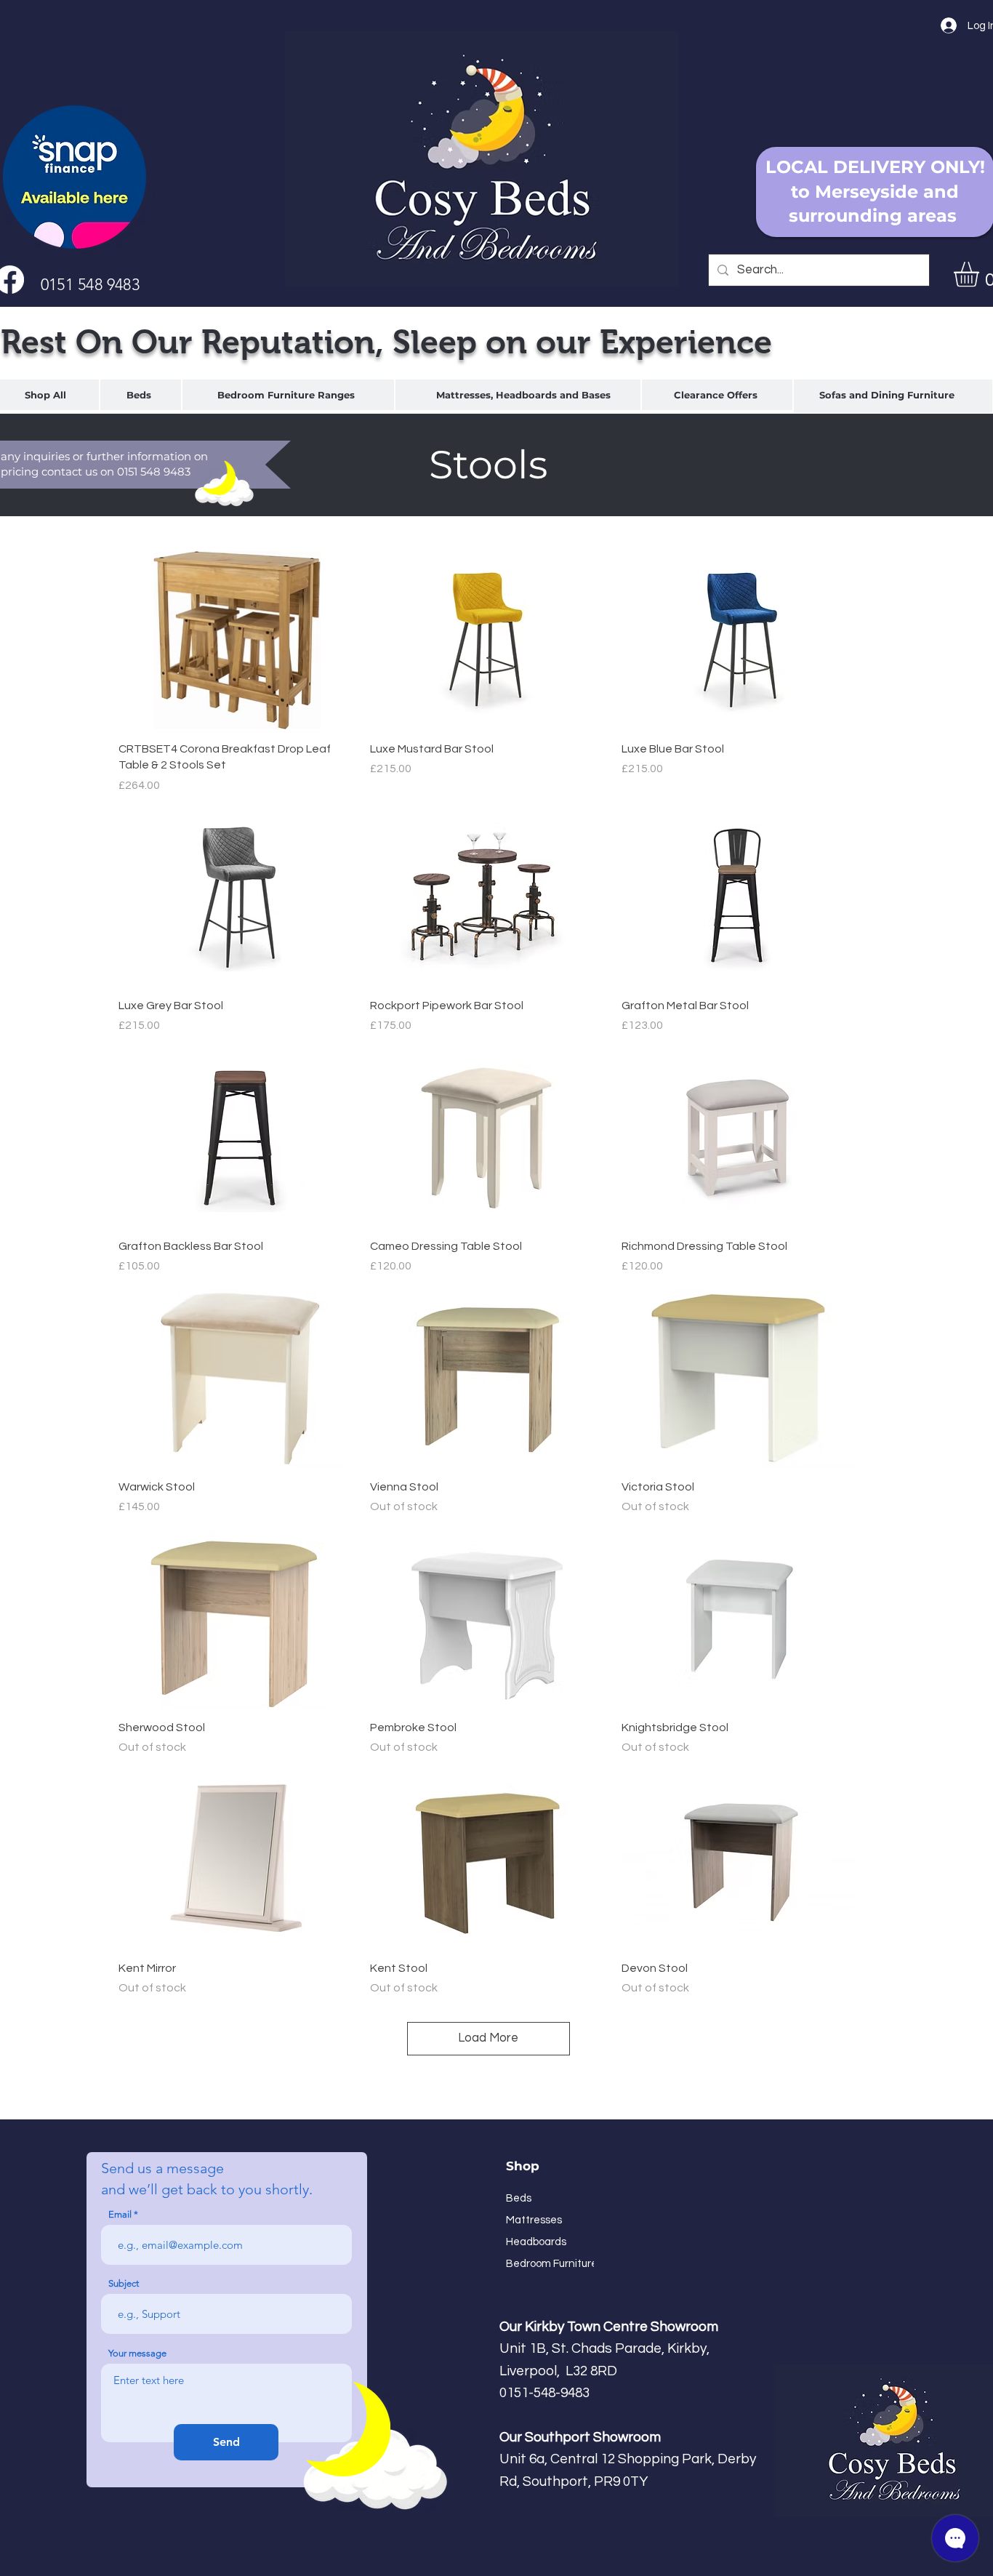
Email (120, 2214)
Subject (124, 2283)
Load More (488, 2038)
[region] (141, 395)
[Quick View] (237, 640)
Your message (137, 2353)
